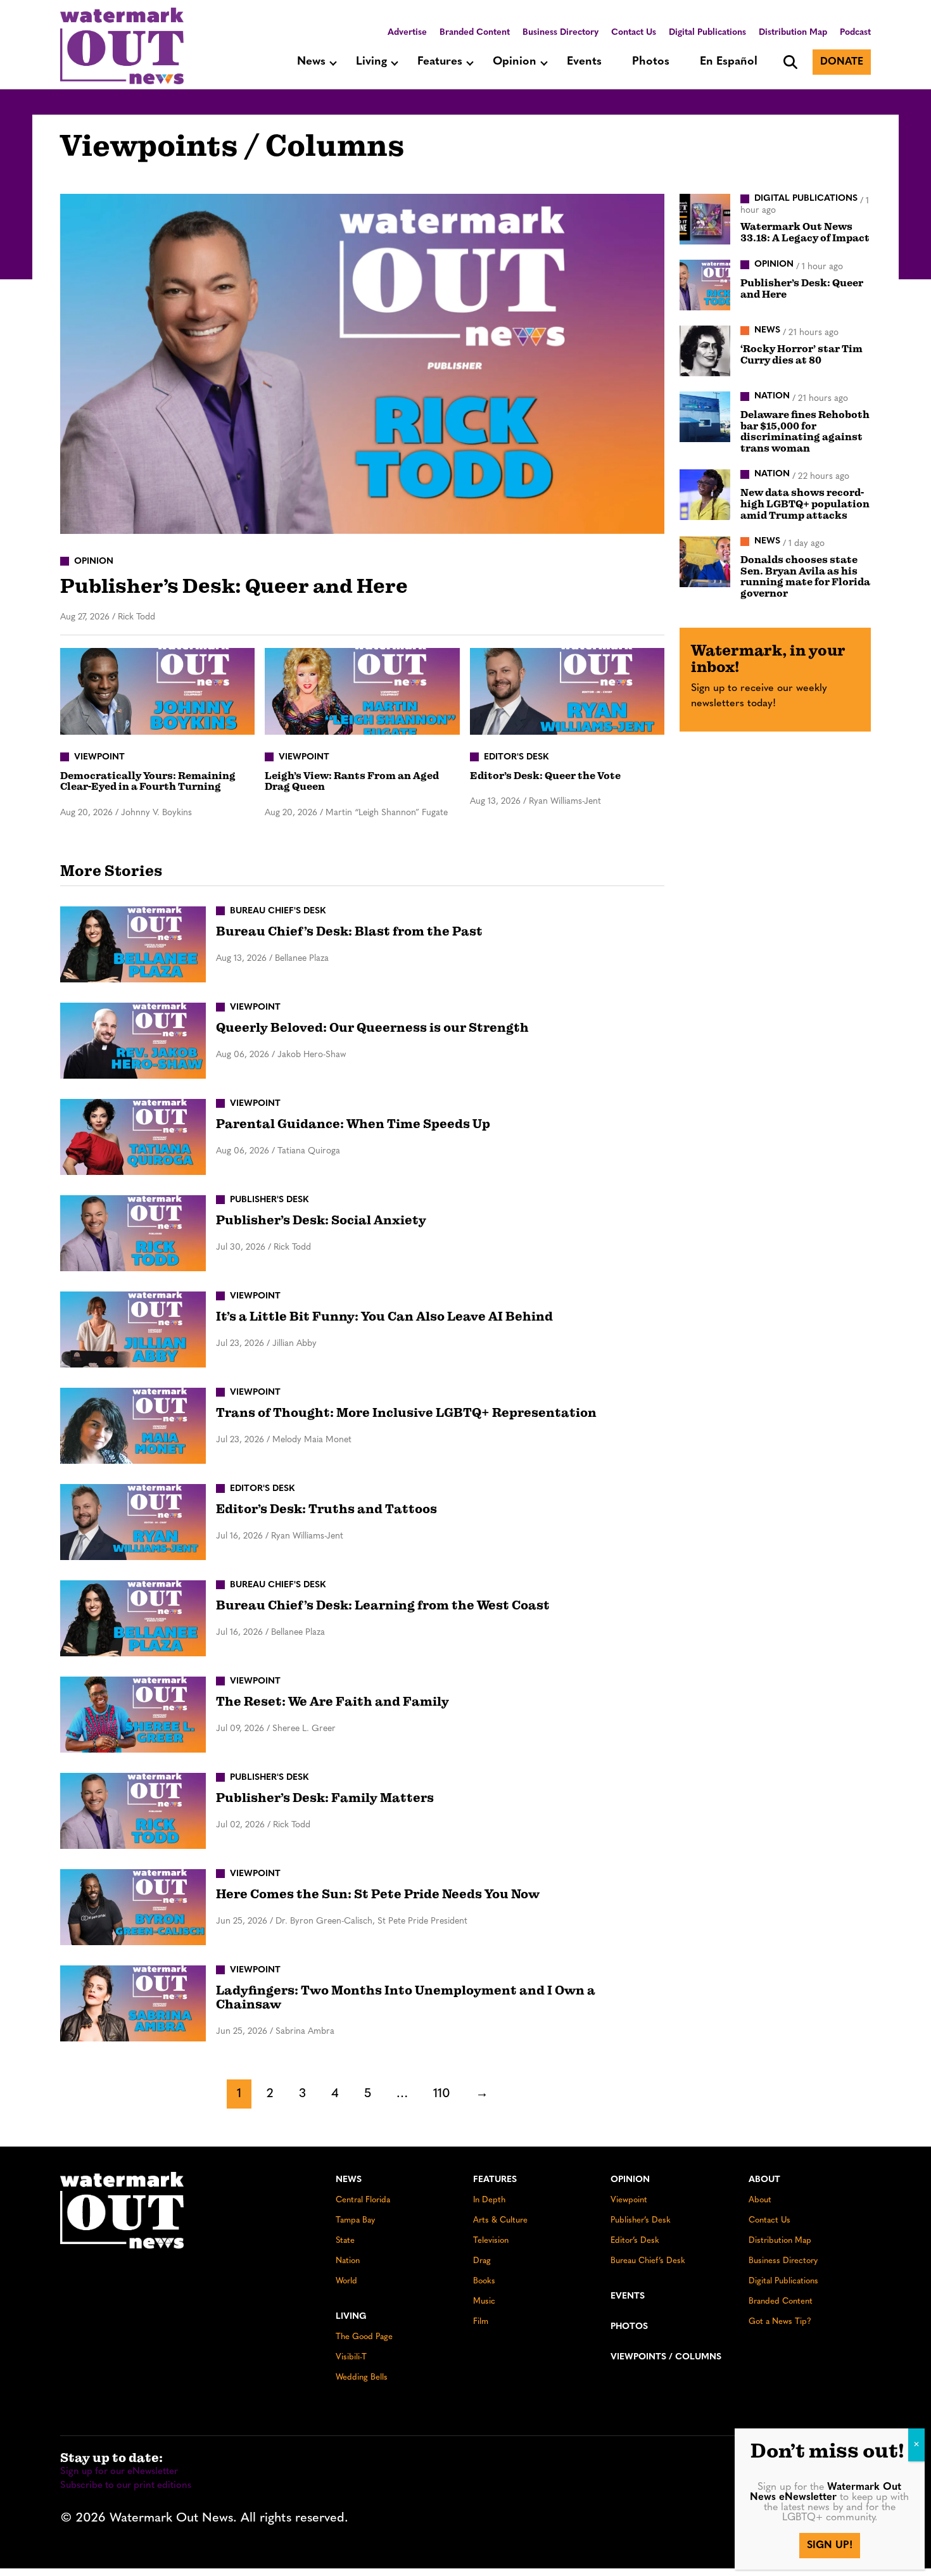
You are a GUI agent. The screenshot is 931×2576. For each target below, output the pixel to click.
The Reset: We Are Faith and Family (332, 1702)
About (764, 2180)
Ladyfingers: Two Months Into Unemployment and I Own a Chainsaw (406, 1997)
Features (440, 62)
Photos (651, 62)
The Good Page (364, 2337)
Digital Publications (707, 33)
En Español (729, 62)
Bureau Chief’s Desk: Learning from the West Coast (383, 1605)
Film (481, 2322)
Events (584, 62)
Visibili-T (351, 2357)
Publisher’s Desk (641, 2220)
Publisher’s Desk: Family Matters (325, 1798)
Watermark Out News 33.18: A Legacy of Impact (805, 232)
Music (484, 2301)
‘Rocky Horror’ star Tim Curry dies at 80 (801, 355)
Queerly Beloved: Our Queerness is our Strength (372, 1028)
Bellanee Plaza (302, 959)
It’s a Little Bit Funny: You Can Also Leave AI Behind (384, 1317)
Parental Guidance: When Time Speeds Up (353, 1124)
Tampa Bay (355, 2220)
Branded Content (475, 33)
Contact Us (634, 33)
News (311, 62)
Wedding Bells (362, 2377)
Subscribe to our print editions (126, 2486)
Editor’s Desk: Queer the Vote (545, 776)
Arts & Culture (500, 2220)
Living (371, 62)
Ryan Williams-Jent (565, 802)
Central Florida (363, 2200)
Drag (482, 2261)
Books (484, 2281)
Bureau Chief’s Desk (648, 2261)
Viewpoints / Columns (666, 2357)
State (345, 2241)
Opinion (515, 62)
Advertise (407, 33)
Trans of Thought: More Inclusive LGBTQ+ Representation (406, 1413)
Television (491, 2241)
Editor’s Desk (635, 2241)
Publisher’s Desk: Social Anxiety (321, 1220)
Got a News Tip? (780, 2322)
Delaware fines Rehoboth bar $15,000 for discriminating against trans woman (805, 432)
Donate (842, 62)
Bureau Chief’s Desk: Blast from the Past (349, 931)
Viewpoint (629, 2200)
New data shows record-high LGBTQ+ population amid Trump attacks (805, 504)
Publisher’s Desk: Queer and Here (234, 586)
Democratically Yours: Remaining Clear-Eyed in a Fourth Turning (148, 782)
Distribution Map (793, 33)
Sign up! (830, 2546)
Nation (348, 2261)
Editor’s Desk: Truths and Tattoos (326, 1509)
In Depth (489, 2200)
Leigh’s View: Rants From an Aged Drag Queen (352, 782)
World (346, 2281)
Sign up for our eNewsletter (119, 2472)
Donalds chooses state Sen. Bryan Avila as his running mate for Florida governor (805, 577)
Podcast (855, 33)
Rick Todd (136, 617)
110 (442, 2094)
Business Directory (560, 33)
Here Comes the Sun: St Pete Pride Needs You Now (378, 1894)
